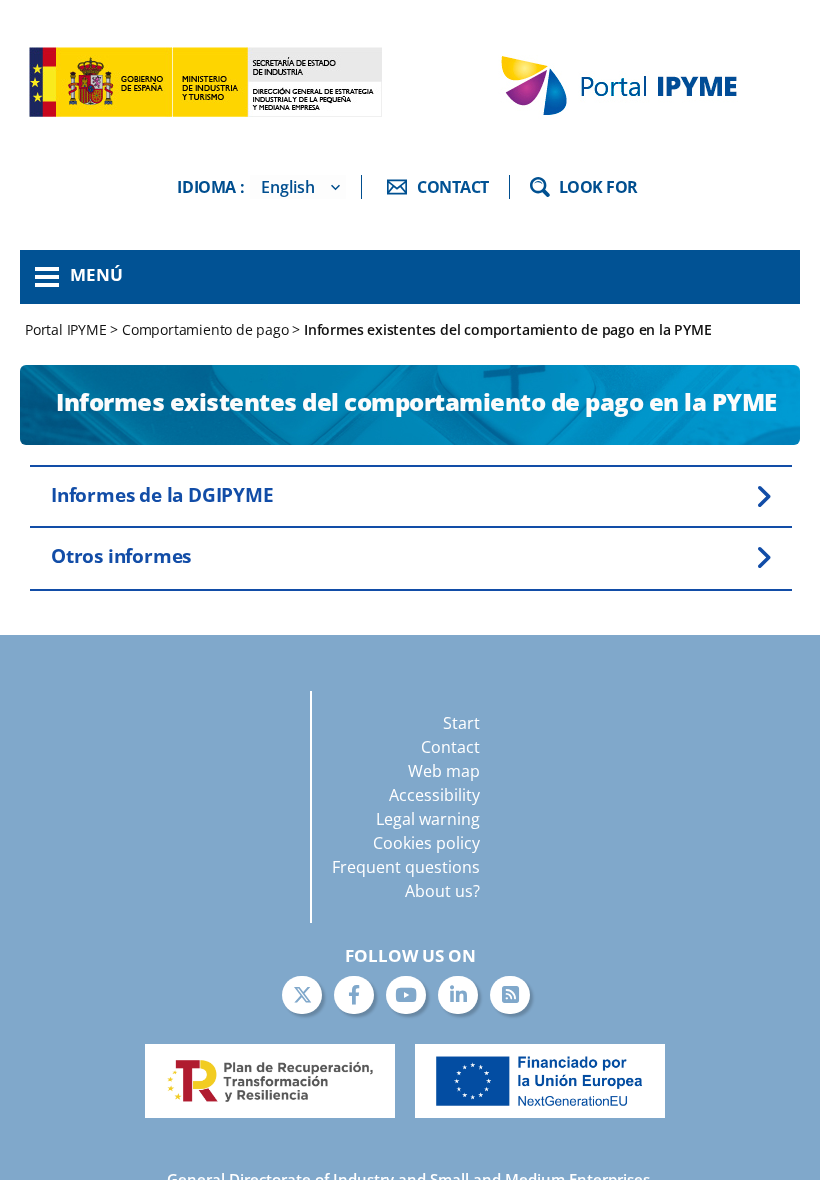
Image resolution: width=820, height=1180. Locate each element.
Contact (450, 747)
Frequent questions (406, 867)
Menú (96, 274)
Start (461, 723)
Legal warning (428, 819)
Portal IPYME (67, 329)
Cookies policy (426, 843)
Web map (444, 771)
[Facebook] (354, 995)
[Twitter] (302, 995)
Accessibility (434, 795)
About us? (442, 891)
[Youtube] (406, 995)
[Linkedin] (458, 995)
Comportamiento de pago (205, 329)
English (288, 187)
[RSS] (510, 995)
